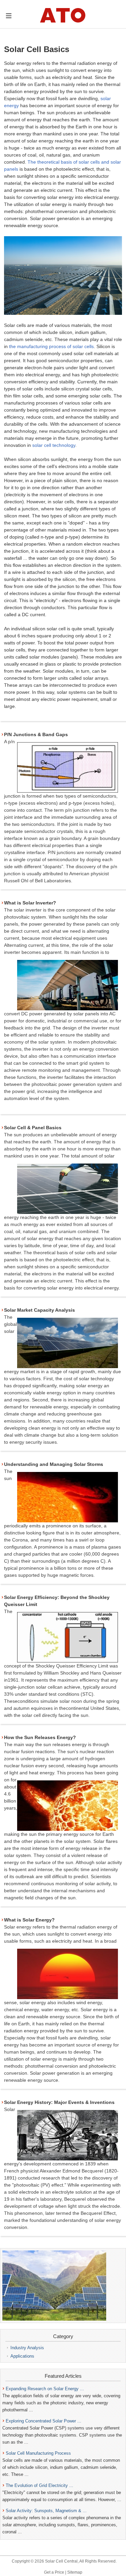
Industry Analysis (27, 2348)
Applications (22, 2356)
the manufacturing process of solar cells (51, 346)
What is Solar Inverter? (30, 903)
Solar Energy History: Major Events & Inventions (59, 2102)
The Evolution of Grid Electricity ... (39, 2485)
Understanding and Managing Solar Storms (54, 1464)
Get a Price (54, 2572)
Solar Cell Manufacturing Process (38, 2453)
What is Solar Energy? (29, 1920)
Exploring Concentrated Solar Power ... (44, 2421)
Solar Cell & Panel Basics (33, 1128)
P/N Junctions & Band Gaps (36, 734)
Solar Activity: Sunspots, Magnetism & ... (46, 2511)
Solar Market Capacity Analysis (39, 1310)
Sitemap (75, 2572)
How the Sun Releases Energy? (40, 1737)
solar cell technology (54, 445)
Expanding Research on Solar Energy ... (45, 2389)
